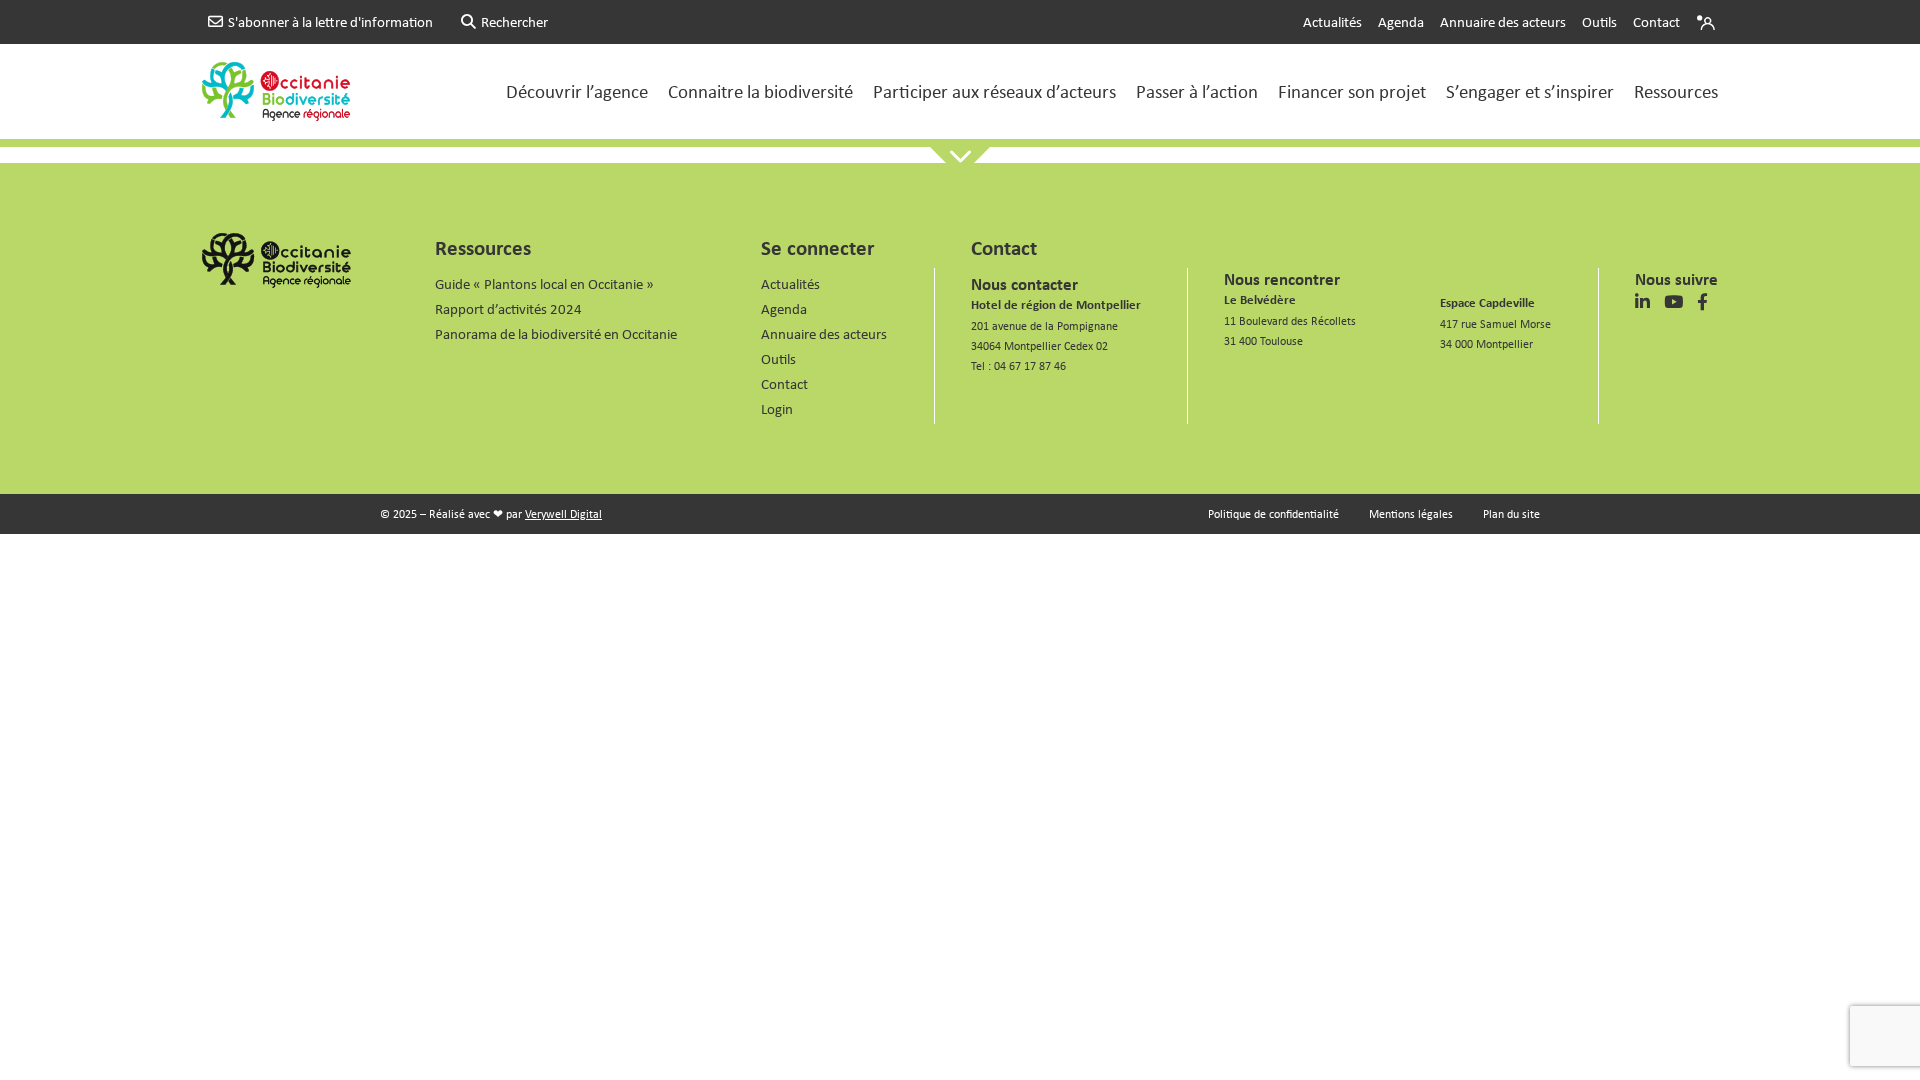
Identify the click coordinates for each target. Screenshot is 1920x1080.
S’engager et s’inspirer (1530, 91)
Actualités (1332, 21)
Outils (1599, 21)
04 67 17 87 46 (1030, 365)
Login (1708, 22)
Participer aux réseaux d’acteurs (994, 91)
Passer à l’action (1197, 91)
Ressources (1676, 91)
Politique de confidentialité (1273, 513)
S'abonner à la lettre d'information (330, 21)
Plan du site (1511, 513)
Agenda (1401, 21)
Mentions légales (1411, 513)
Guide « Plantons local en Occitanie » (544, 283)
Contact (1656, 21)
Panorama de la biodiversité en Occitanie (556, 333)
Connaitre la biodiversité (760, 91)
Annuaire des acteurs (1503, 21)
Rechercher (514, 21)
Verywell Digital (563, 513)
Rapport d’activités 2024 (508, 308)
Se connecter (817, 247)
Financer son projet (1352, 91)
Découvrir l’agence (577, 91)
